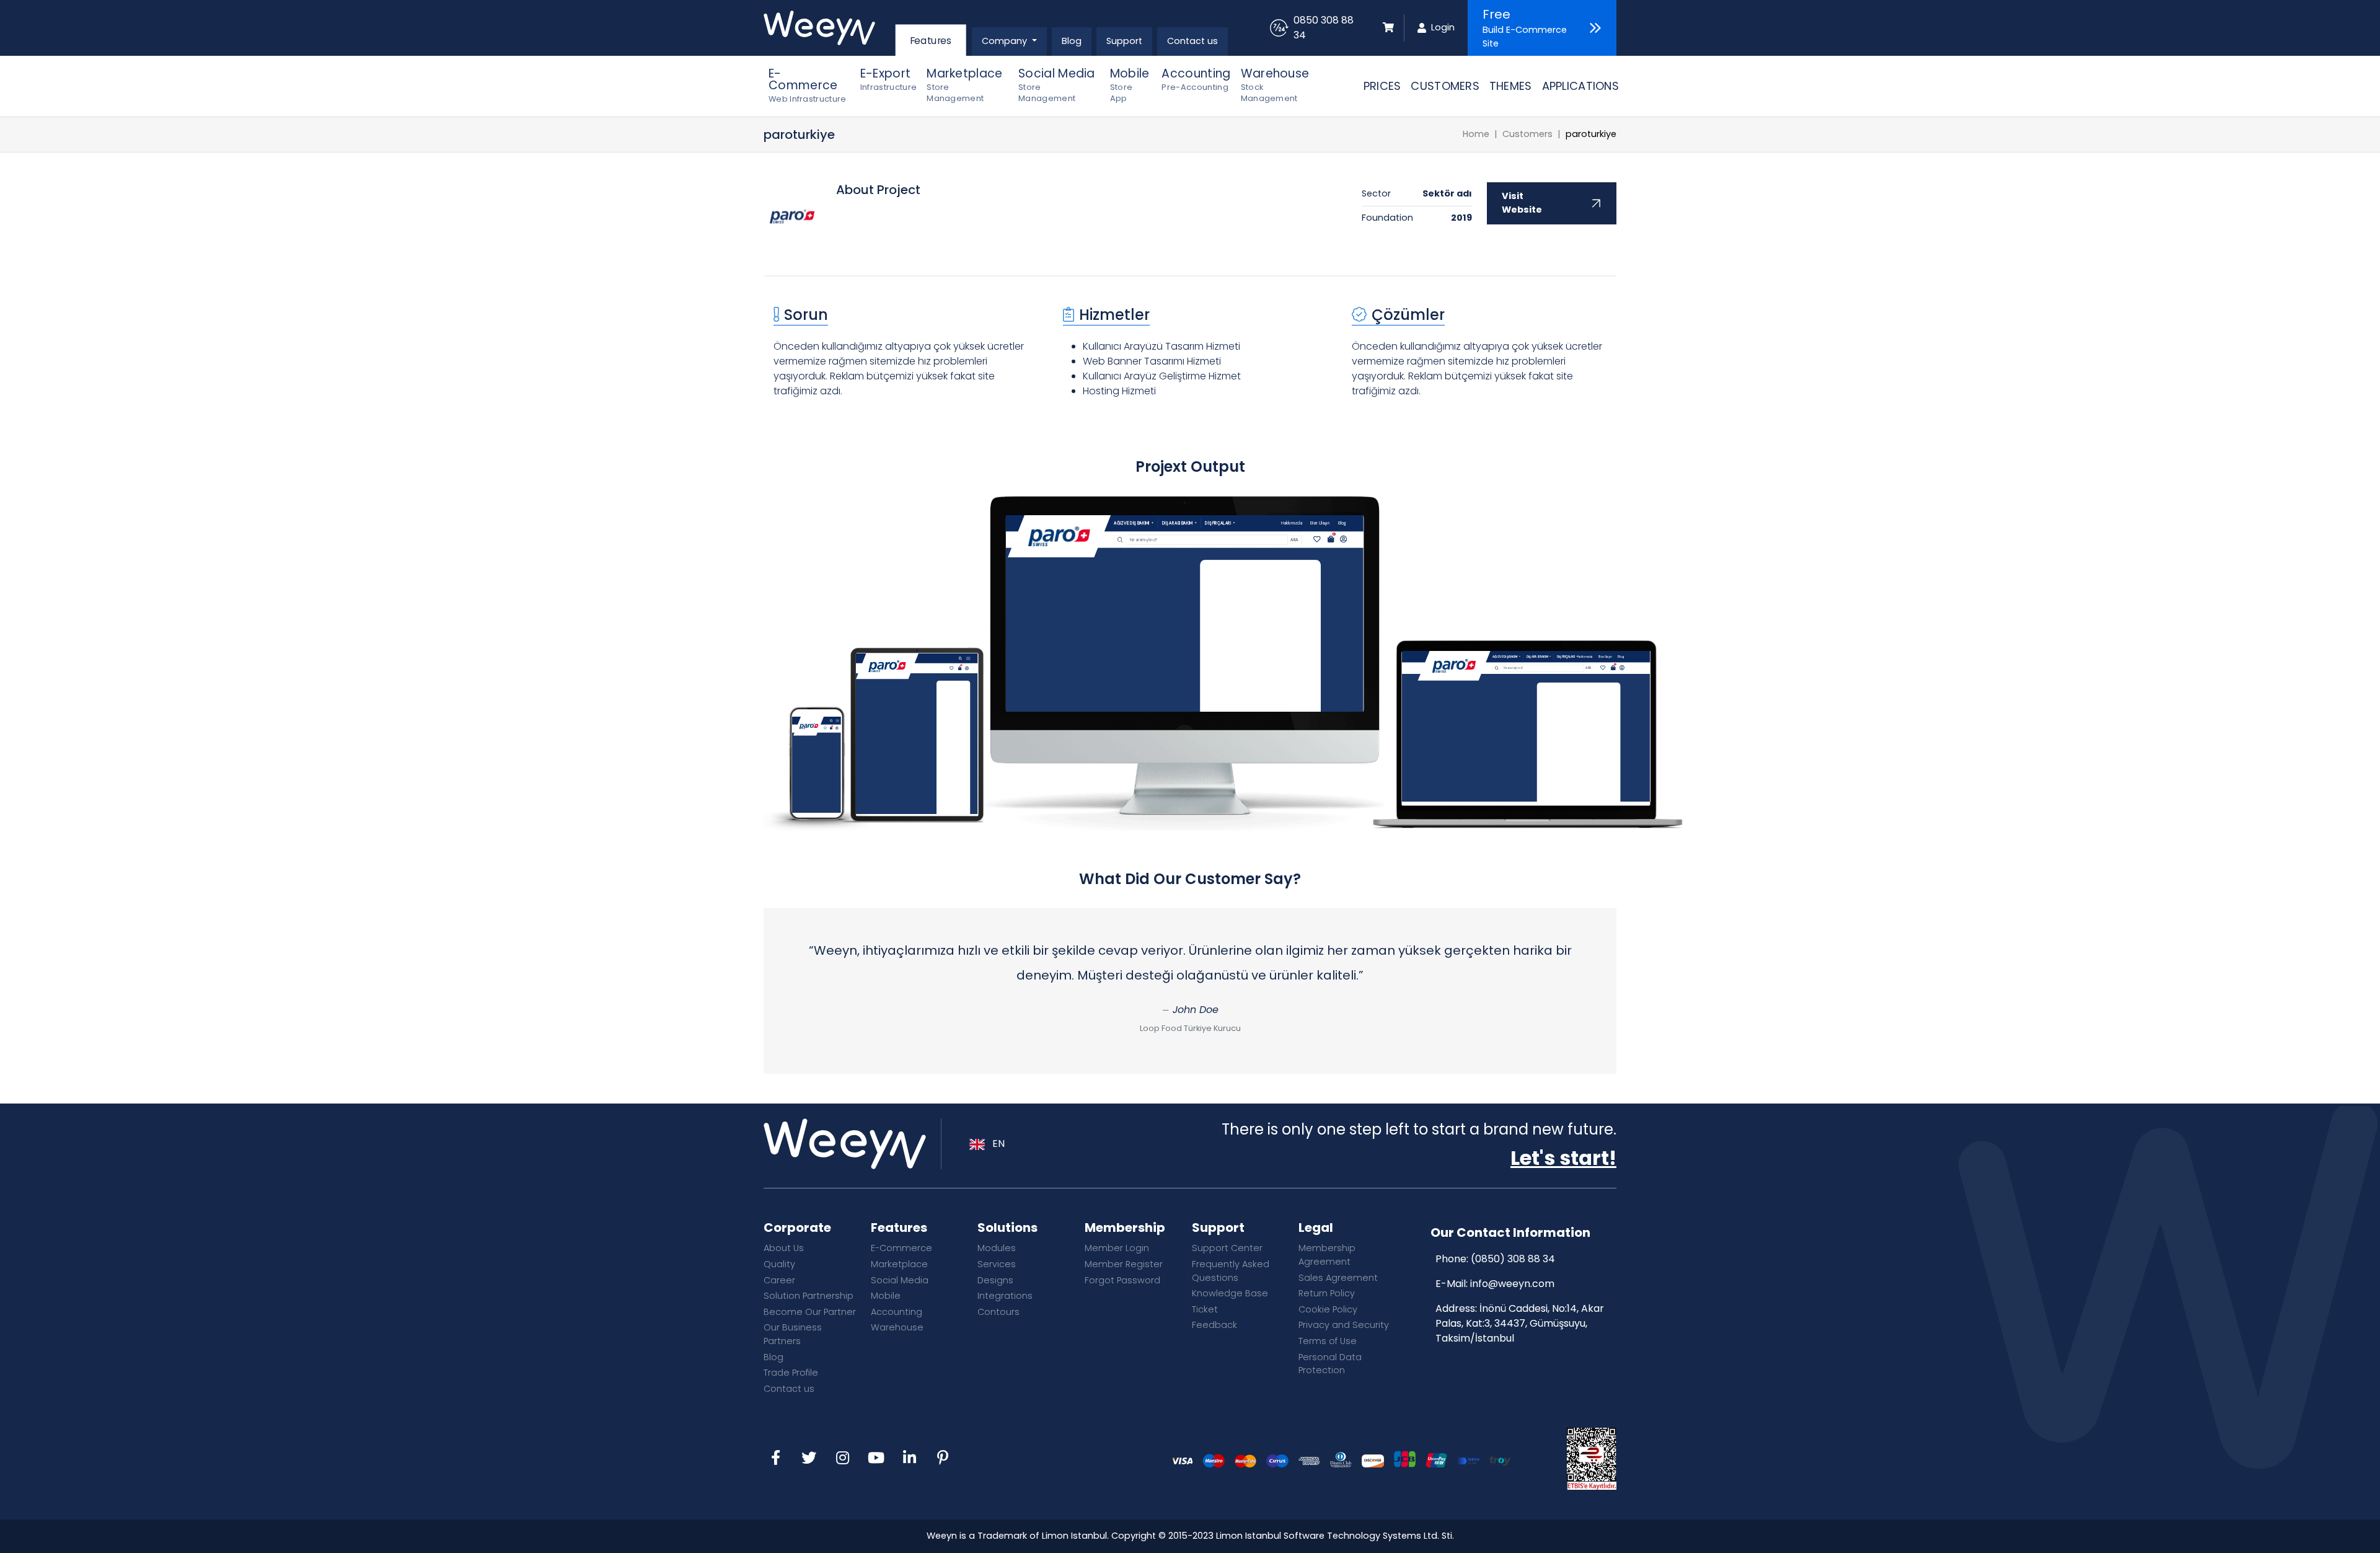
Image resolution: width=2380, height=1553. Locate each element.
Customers (1527, 134)
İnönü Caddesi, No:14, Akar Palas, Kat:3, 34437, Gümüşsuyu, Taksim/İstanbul (1520, 1323)
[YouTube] (876, 1459)
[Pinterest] (943, 1459)
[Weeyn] (828, 28)
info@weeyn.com (1512, 1284)
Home (1476, 134)
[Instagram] (842, 1459)
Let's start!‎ (1563, 1158)
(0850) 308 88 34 (1513, 1259)
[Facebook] (775, 1459)
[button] (1009, 42)
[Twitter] (809, 1459)
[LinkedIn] (909, 1459)
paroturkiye (1591, 134)
